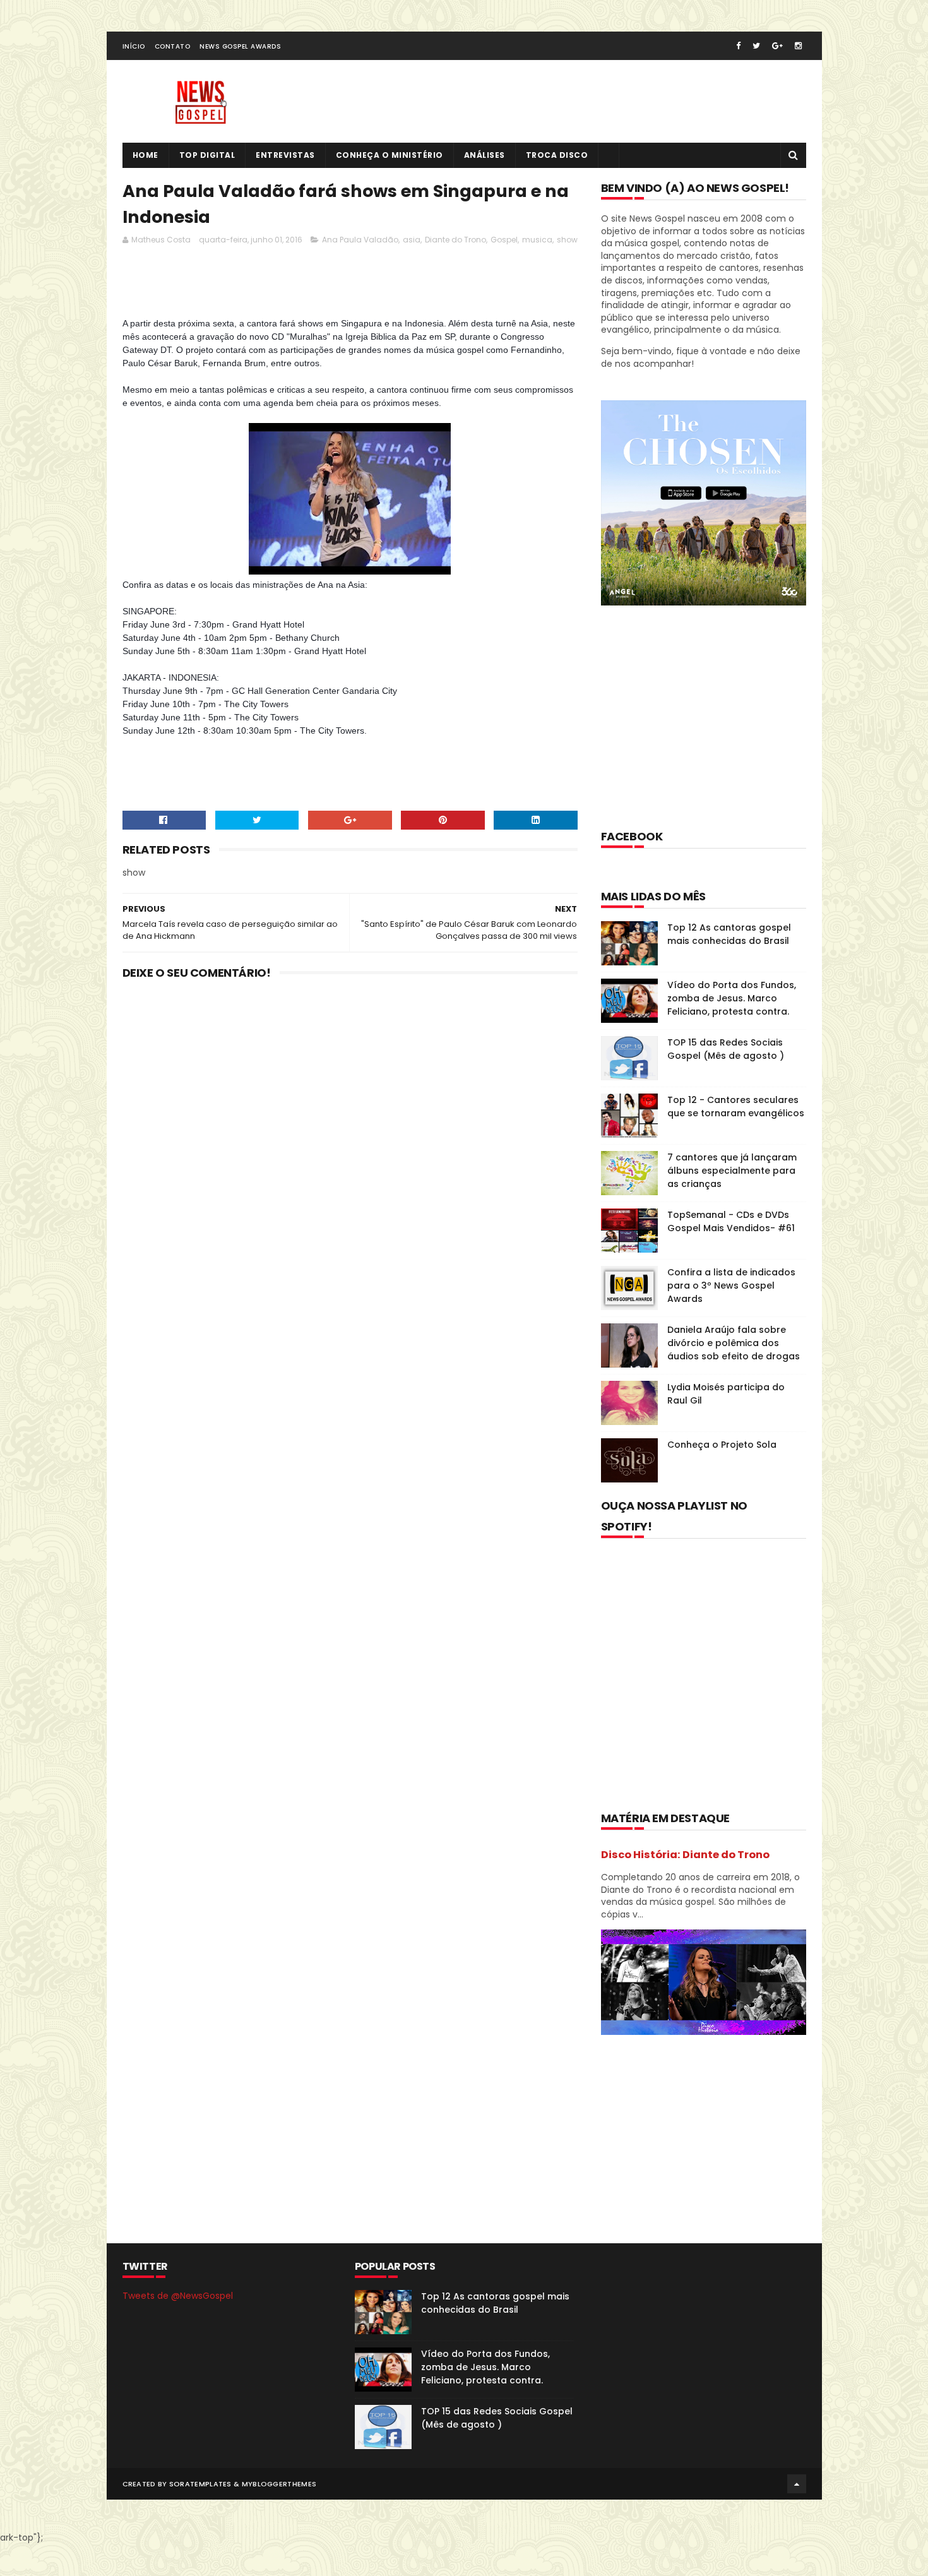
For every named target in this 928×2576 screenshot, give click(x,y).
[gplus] (777, 46)
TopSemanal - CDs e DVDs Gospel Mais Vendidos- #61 (731, 1221)
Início (134, 46)
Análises (485, 155)
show (567, 240)
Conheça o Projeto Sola (722, 1445)
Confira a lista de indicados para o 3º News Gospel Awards (731, 1285)
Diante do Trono (455, 240)
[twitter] (756, 46)
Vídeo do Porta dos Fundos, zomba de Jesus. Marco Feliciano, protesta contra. (732, 998)
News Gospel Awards (240, 46)
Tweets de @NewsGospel (178, 2296)
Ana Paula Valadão (360, 240)
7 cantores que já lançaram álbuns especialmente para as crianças (732, 1171)
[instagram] (798, 46)
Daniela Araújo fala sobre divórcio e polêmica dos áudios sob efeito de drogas (734, 1343)
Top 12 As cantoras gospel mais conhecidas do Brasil (729, 934)
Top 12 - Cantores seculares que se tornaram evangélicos (736, 1106)
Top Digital (207, 155)
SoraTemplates (200, 2484)
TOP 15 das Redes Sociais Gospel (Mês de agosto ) (726, 1049)
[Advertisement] (352, 285)
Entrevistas (285, 155)
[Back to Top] (797, 2484)
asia (412, 240)
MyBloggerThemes (279, 2484)
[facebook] (738, 46)
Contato (173, 46)
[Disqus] (350, 1155)
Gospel (504, 240)
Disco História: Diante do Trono (685, 1855)
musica (537, 240)
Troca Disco (557, 155)
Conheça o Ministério (390, 155)
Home (146, 155)
